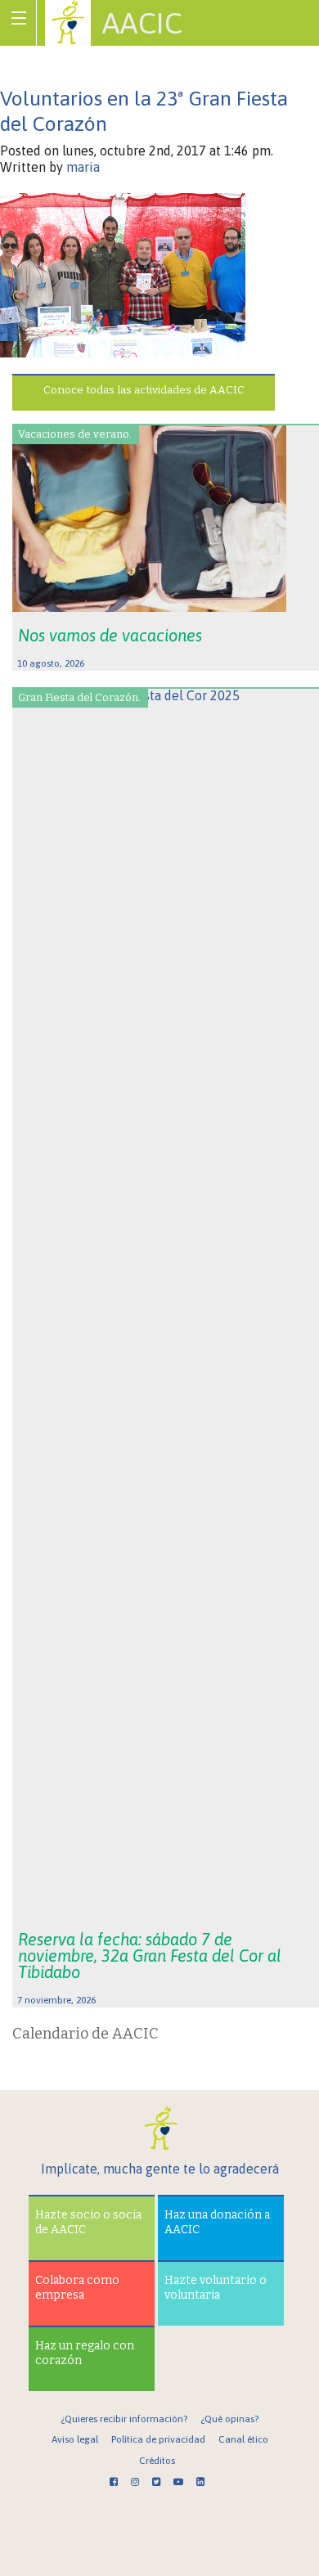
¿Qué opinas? (229, 2419)
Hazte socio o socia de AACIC (88, 2222)
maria (83, 167)
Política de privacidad (158, 2439)
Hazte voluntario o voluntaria (216, 2288)
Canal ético (243, 2439)
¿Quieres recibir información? (124, 2419)
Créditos (157, 2461)
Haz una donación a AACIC (217, 2222)
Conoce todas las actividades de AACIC (144, 390)
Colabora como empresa (77, 2288)
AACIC (142, 23)
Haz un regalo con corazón (85, 2353)
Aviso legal (75, 2439)
